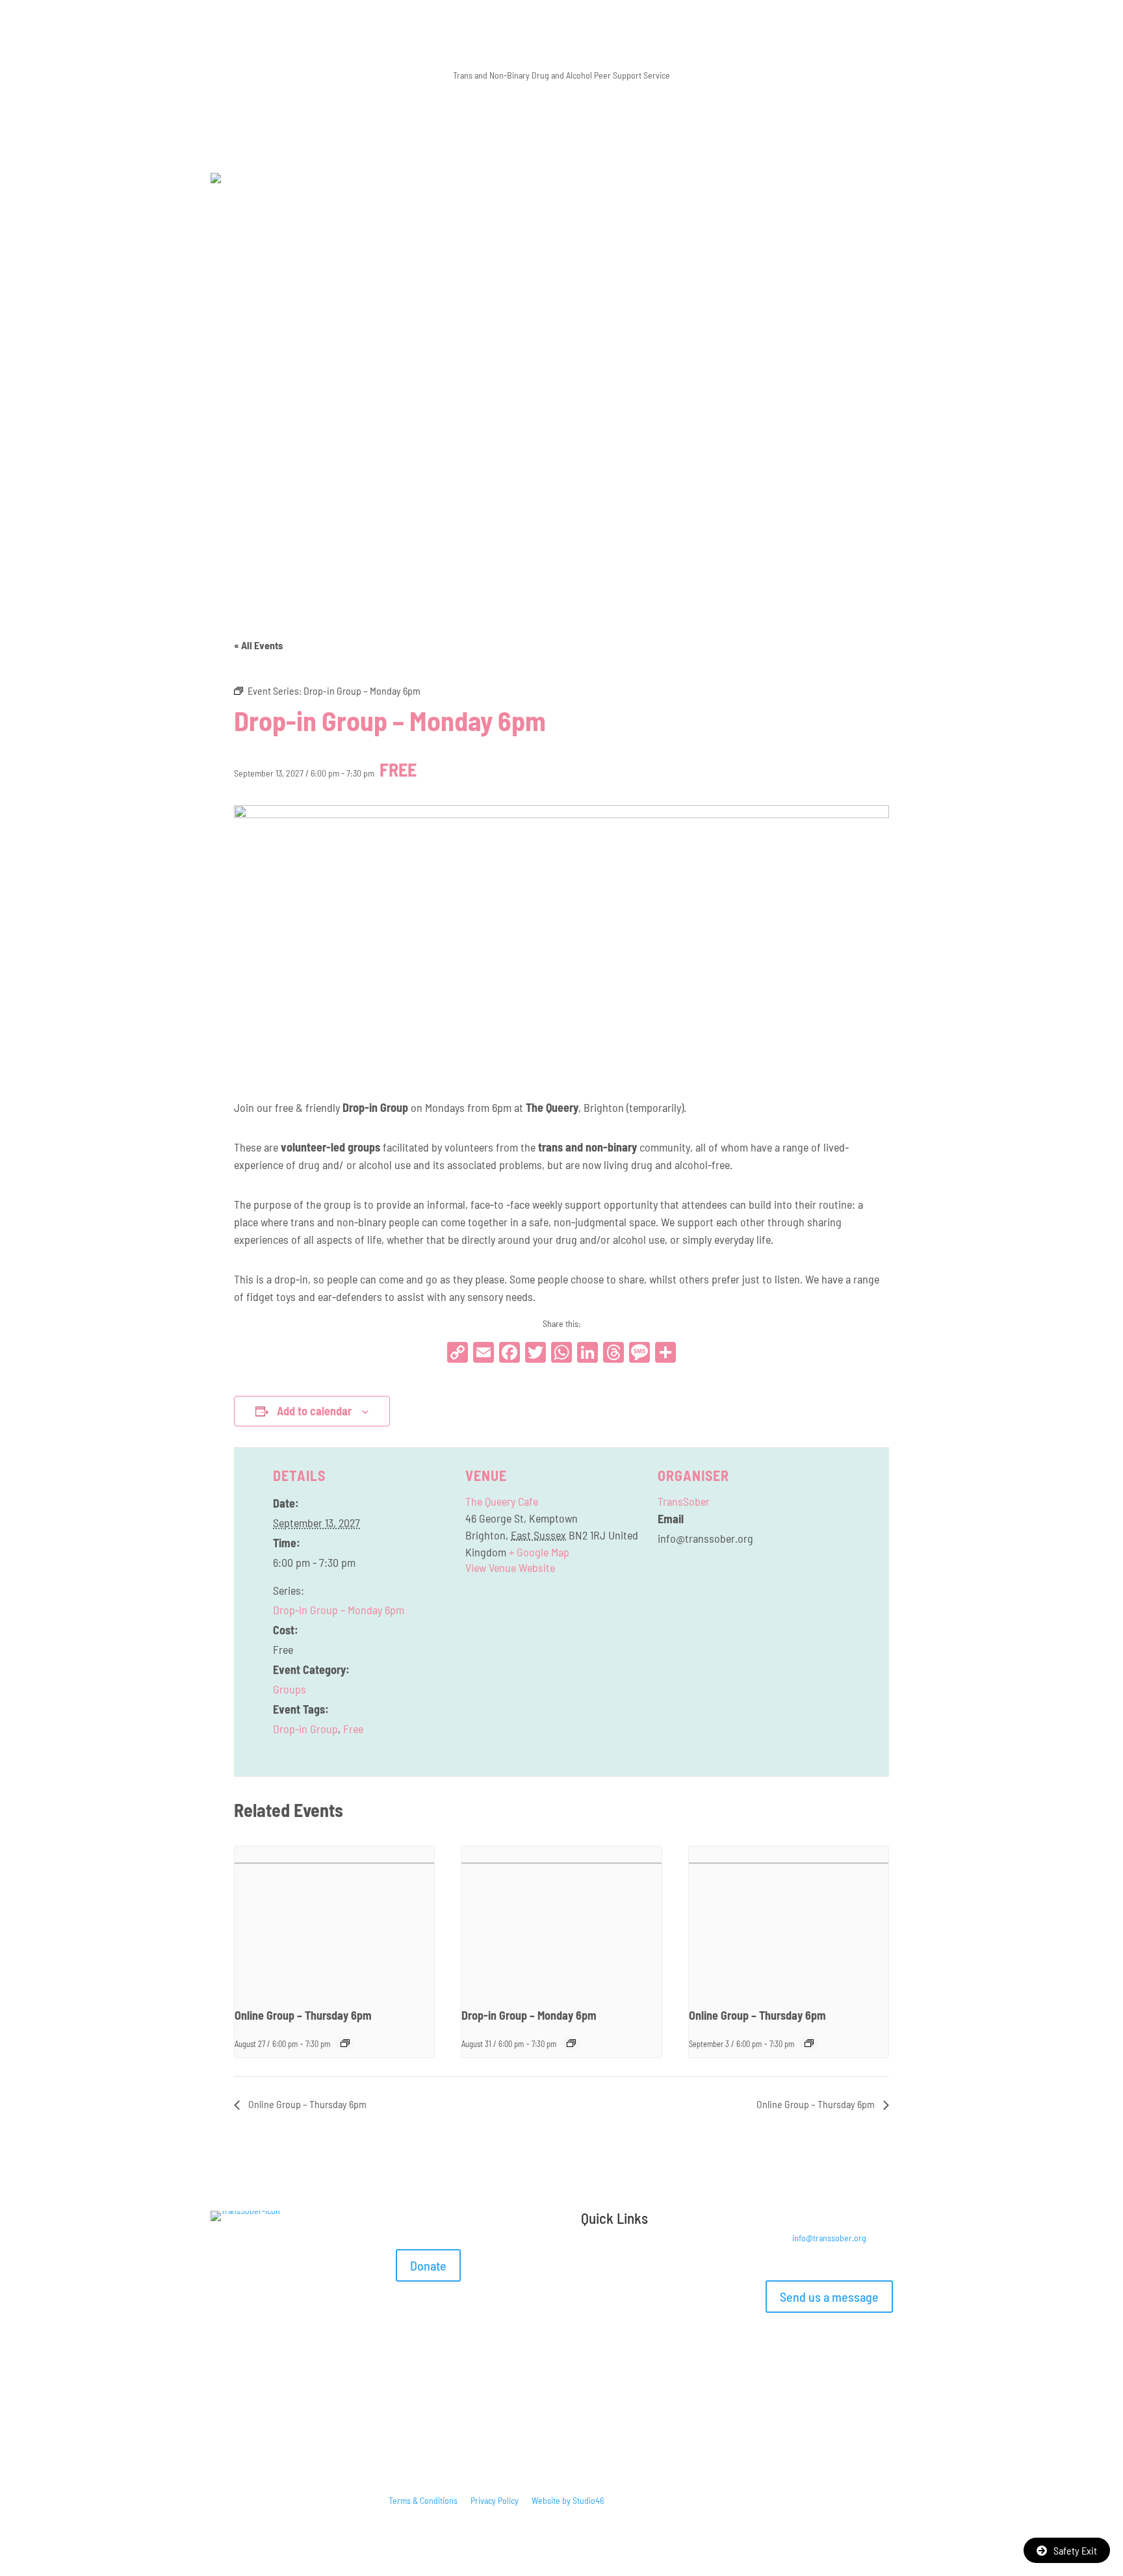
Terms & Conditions (423, 2500)
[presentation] (334, 1921)
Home (591, 2261)
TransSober (684, 1501)
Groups (290, 1689)
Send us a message (829, 2297)
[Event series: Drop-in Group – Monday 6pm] (571, 2043)
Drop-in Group (305, 1729)
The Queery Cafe (502, 1501)
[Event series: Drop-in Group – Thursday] (345, 2043)
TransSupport (605, 2281)
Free (353, 1729)
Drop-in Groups (643, 2261)
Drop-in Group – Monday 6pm (339, 1610)
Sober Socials (667, 2281)
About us (702, 2300)
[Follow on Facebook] (776, 2343)
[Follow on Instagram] (802, 2343)
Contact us (600, 2320)
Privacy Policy (495, 2500)
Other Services (607, 2300)
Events (660, 2300)
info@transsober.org (829, 2238)
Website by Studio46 (568, 2500)
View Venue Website (510, 1567)
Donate (428, 2265)
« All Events (258, 645)
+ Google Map (539, 1552)
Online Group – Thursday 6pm (303, 2015)
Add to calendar (314, 1411)
